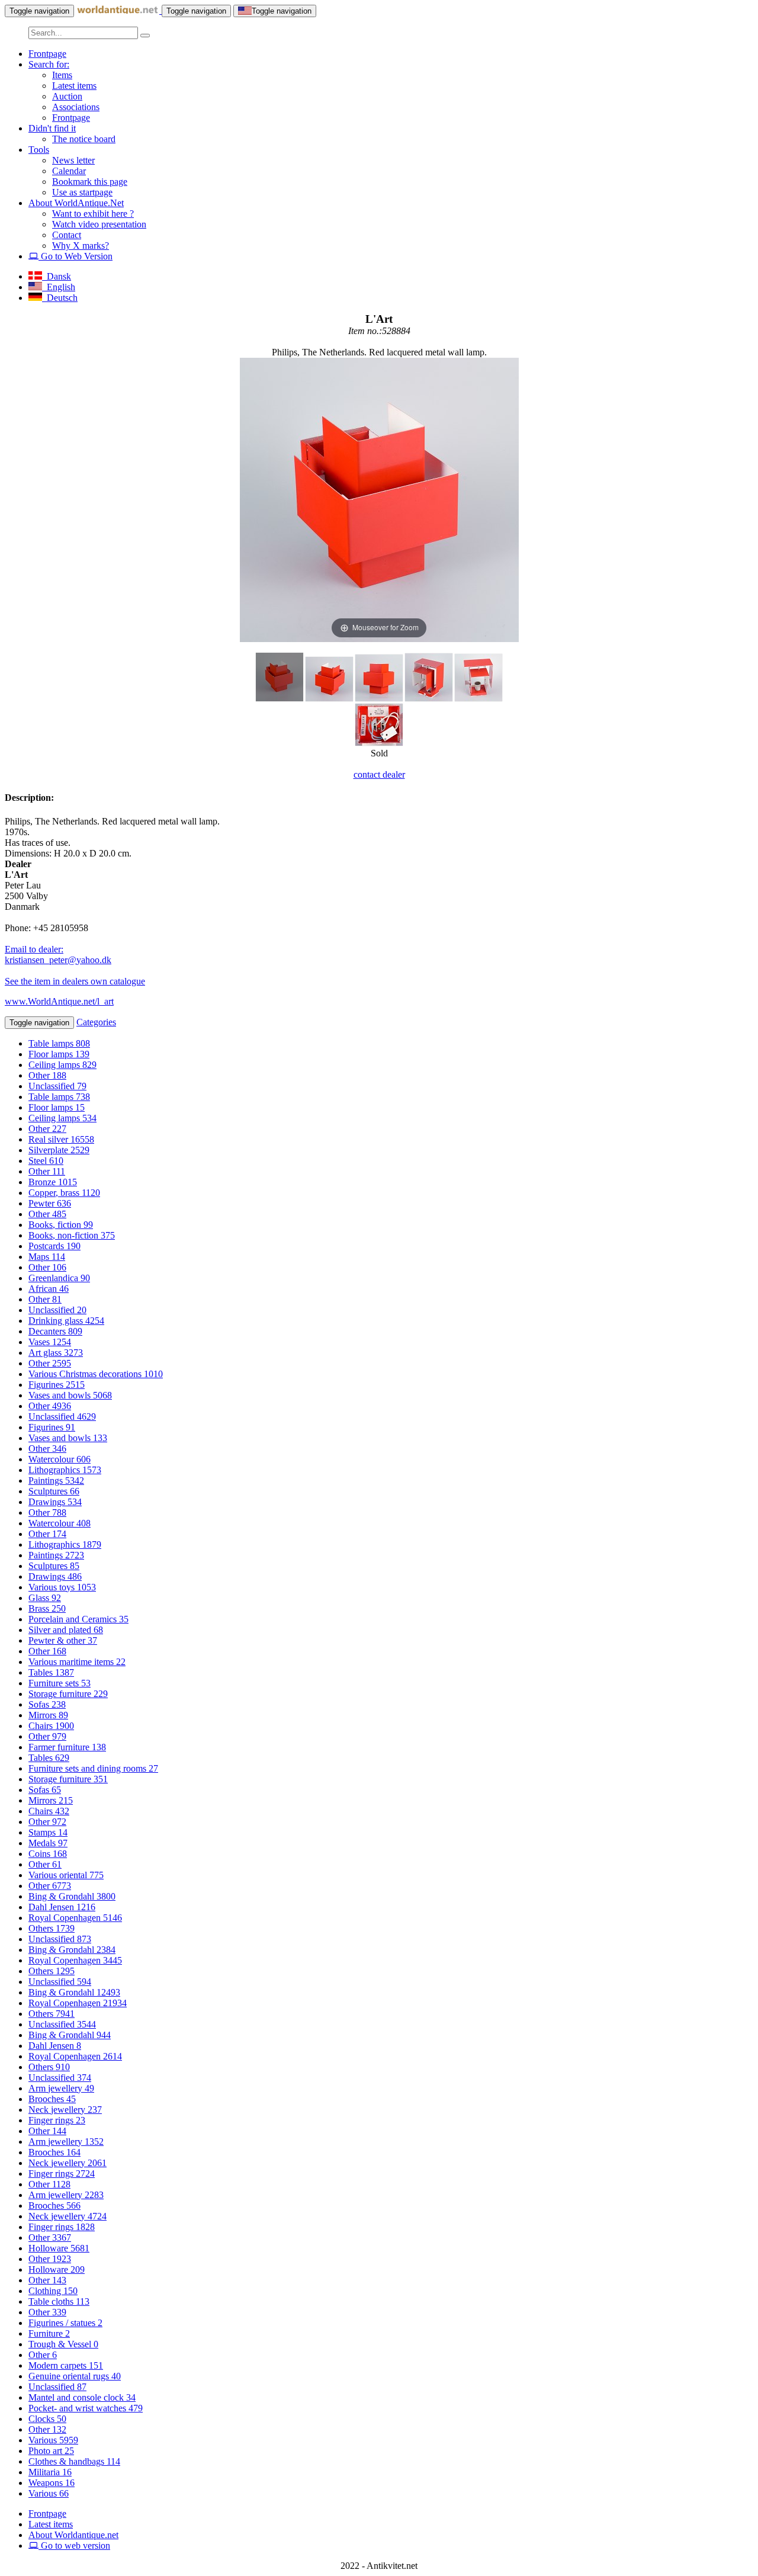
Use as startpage (82, 192)
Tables (51, 1672)
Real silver (61, 1139)
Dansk (57, 276)
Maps (47, 1257)
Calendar (69, 171)
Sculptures (54, 1491)
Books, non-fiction (72, 1235)
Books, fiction (61, 1225)
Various (53, 2440)
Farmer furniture (67, 1747)
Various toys (62, 1587)
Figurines (57, 1385)
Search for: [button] (49, 64)
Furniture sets (60, 1683)
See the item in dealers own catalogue (75, 981)
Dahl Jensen (62, 1907)
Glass (45, 1598)
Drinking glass (66, 1321)
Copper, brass (64, 1193)
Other (47, 1075)
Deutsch (60, 298)
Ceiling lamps (62, 1065)
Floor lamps (59, 1054)
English (59, 287)
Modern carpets (66, 2365)
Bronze (53, 1182)
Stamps (48, 1832)
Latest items (74, 86)
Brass (47, 1608)
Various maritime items (77, 1662)
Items (62, 75)
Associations (76, 107)
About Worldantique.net (73, 2535)
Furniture (49, 2333)
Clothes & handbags (74, 2461)
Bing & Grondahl (72, 1896)
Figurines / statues (65, 2323)
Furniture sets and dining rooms (93, 1768)
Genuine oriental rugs (75, 2376)
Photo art (51, 2451)
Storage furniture (68, 1694)
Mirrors (48, 1715)
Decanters (55, 1331)
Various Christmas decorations (96, 1374)
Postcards (54, 1246)
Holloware (59, 2248)
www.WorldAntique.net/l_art (59, 1001)
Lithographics (65, 1470)
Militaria (50, 2472)
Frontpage (47, 54)
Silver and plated (66, 1630)
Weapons (52, 2483)
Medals (48, 1843)
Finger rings (57, 2120)
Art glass (56, 1353)
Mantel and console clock (82, 2397)
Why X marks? (81, 246)
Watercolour (60, 1459)
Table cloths (59, 2301)
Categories (96, 1022)
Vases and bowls (70, 1395)
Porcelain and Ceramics (78, 1619)
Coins (48, 1854)
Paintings (56, 1481)
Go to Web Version (76, 256)
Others (52, 1928)
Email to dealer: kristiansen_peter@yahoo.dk (58, 955)
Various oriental (66, 1875)
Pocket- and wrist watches (86, 2408)
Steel (46, 1161)
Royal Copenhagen (75, 1918)
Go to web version (74, 2545)
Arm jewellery (61, 2088)
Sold (379, 753)
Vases (50, 1342)
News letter (73, 160)
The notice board (84, 139)
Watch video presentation (99, 224)
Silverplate (59, 1150)
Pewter (50, 1203)
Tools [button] (39, 150)
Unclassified (57, 1086)
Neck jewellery (65, 2110)
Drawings (55, 1502)
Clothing (53, 2291)
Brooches (52, 2099)
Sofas (47, 1704)
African (49, 1289)
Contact (67, 235)
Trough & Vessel (63, 2344)
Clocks (47, 2419)
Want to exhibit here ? (93, 214)
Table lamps (59, 1043)
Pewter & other (63, 1640)
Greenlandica (59, 1278)
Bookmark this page (90, 182)
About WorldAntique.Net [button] (76, 203)
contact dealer (379, 774)
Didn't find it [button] (52, 128)
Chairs (51, 1726)
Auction (67, 96)
